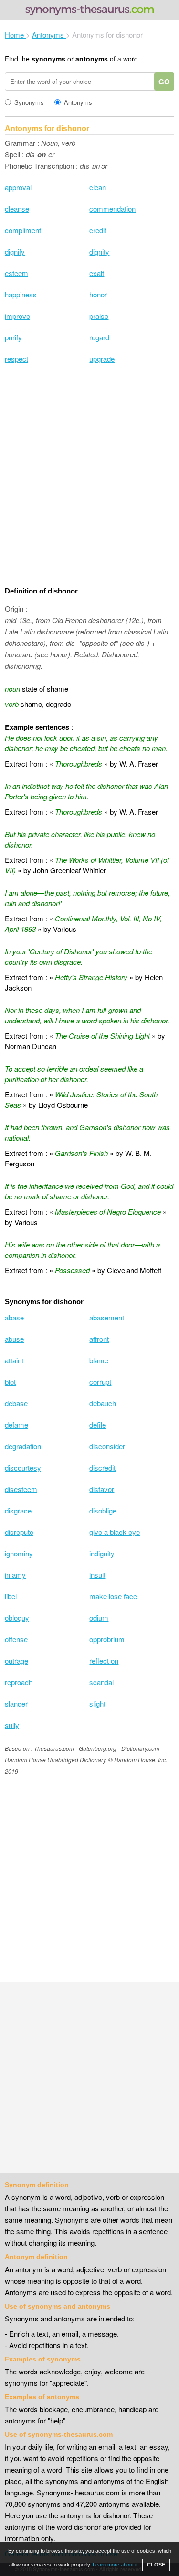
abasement (107, 1317)
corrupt (100, 1382)
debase (16, 1403)
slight (97, 1703)
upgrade (102, 359)
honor (98, 294)
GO (164, 82)
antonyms (92, 59)
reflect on (104, 1661)
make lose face (113, 1596)
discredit (102, 1467)
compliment (23, 230)
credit (98, 230)
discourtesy (23, 1467)
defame (16, 1425)
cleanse (17, 209)
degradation (23, 1446)
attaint (14, 1360)
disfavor (102, 1489)
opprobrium (107, 1639)
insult (97, 1575)
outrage (16, 1661)
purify (13, 337)
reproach (19, 1682)
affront (99, 1339)
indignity (102, 1553)
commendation (112, 209)
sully (12, 1725)
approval (18, 187)
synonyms (48, 59)
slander (16, 1703)
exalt (97, 273)
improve (17, 316)
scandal (101, 1682)
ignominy (19, 1553)
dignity (99, 251)
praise (99, 316)
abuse (14, 1339)
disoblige (103, 1510)
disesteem (21, 1489)
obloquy (17, 1618)
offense (16, 1639)
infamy (15, 1575)
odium (99, 1618)
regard (99, 337)
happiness (21, 294)
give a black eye (115, 1532)
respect (16, 359)
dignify (15, 251)
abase (14, 1317)
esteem (16, 273)
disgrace (18, 1510)
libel (11, 1596)
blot (10, 1382)
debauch (103, 1403)
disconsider (107, 1446)
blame (99, 1360)
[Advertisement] (89, 476)
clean (98, 187)
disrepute (19, 1532)
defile (98, 1425)
